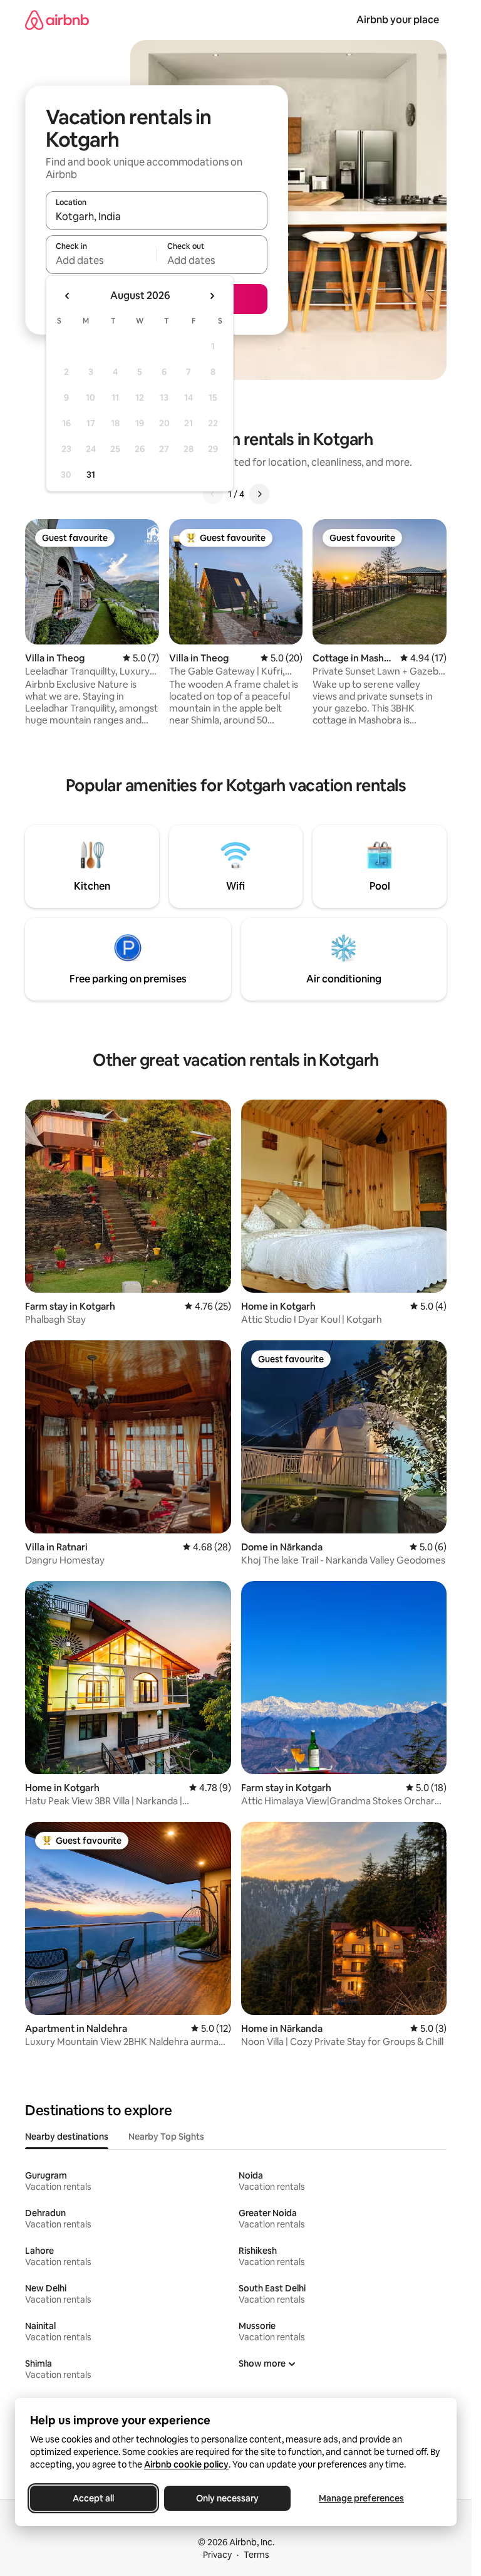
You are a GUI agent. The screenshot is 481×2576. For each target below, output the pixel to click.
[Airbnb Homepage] (57, 20)
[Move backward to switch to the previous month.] (68, 296)
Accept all (93, 2498)
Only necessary (227, 2498)
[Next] (259, 494)
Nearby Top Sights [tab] (166, 2137)
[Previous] (213, 494)
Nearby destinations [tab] (67, 2137)
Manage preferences (361, 2498)
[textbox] (101, 260)
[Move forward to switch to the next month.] (212, 296)
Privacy (217, 2555)
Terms (256, 2555)
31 (91, 475)
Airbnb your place (398, 20)
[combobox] (157, 216)
